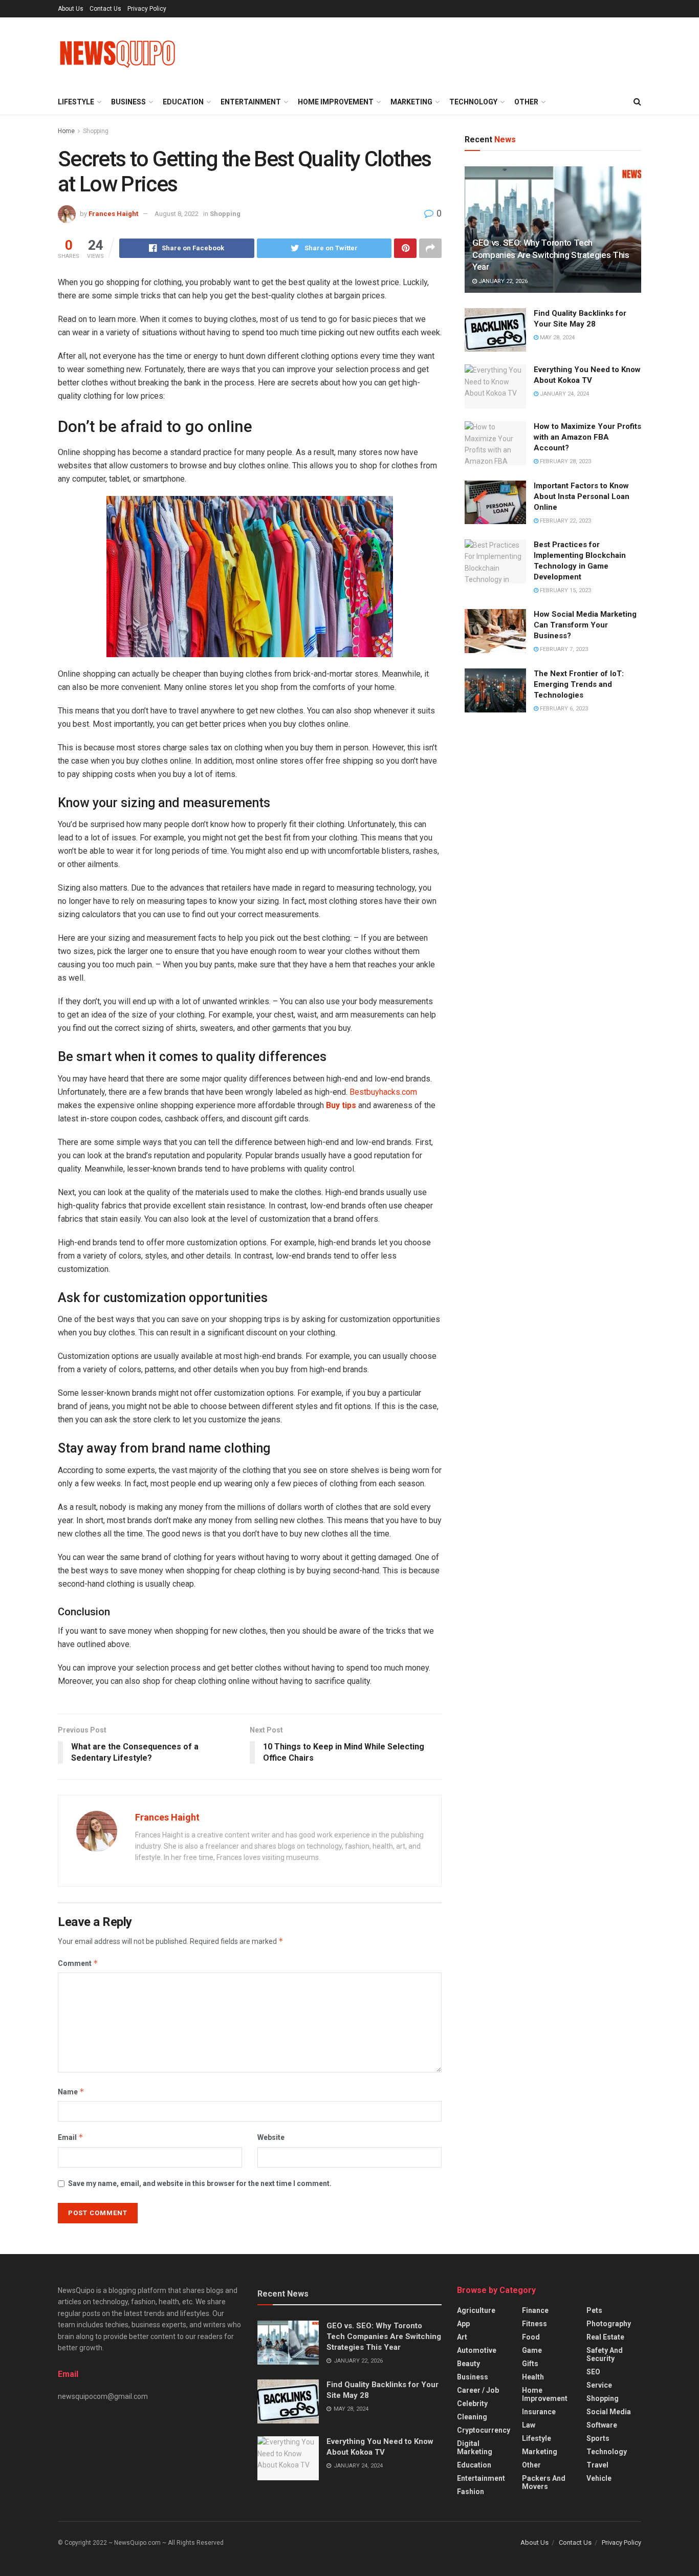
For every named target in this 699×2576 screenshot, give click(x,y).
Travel (597, 2465)
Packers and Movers (544, 2482)
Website (271, 2137)
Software (602, 2425)
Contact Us (105, 9)
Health (533, 2377)
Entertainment (251, 102)
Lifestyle (76, 102)
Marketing (411, 102)
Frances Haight (113, 214)
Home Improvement (336, 102)
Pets (594, 2310)
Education (183, 102)
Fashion (471, 2492)
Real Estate (605, 2337)
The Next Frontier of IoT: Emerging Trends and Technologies (579, 684)
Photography (609, 2324)
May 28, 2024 (556, 338)
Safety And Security (605, 2354)
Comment (78, 1963)
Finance (535, 2310)
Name (71, 2092)
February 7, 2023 (563, 649)
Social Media (609, 2412)
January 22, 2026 (502, 281)
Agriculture (476, 2310)
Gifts (530, 2364)
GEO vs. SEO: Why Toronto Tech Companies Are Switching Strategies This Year (551, 255)
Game (532, 2350)
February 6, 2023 (563, 709)
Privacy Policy (147, 9)
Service (599, 2385)
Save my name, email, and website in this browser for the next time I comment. (200, 2183)
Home (66, 131)
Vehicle (599, 2478)
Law (529, 2425)
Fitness (534, 2324)
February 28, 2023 (565, 461)
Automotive (477, 2350)
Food (531, 2337)
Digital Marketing (475, 2448)
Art (462, 2337)
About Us (71, 9)
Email (71, 2137)
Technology (473, 102)
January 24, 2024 (564, 394)
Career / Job (478, 2390)
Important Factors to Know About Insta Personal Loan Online (582, 496)
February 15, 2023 (565, 590)
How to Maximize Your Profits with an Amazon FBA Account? (587, 437)
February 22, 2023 (565, 521)
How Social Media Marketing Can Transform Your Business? (585, 625)
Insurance (539, 2412)
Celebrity (472, 2404)
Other (526, 102)
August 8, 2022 (177, 214)
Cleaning (472, 2417)
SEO (593, 2372)
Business (128, 102)
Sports (598, 2438)
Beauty (468, 2364)
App (463, 2324)
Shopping (96, 131)
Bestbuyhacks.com (383, 1092)
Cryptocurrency (484, 2430)
